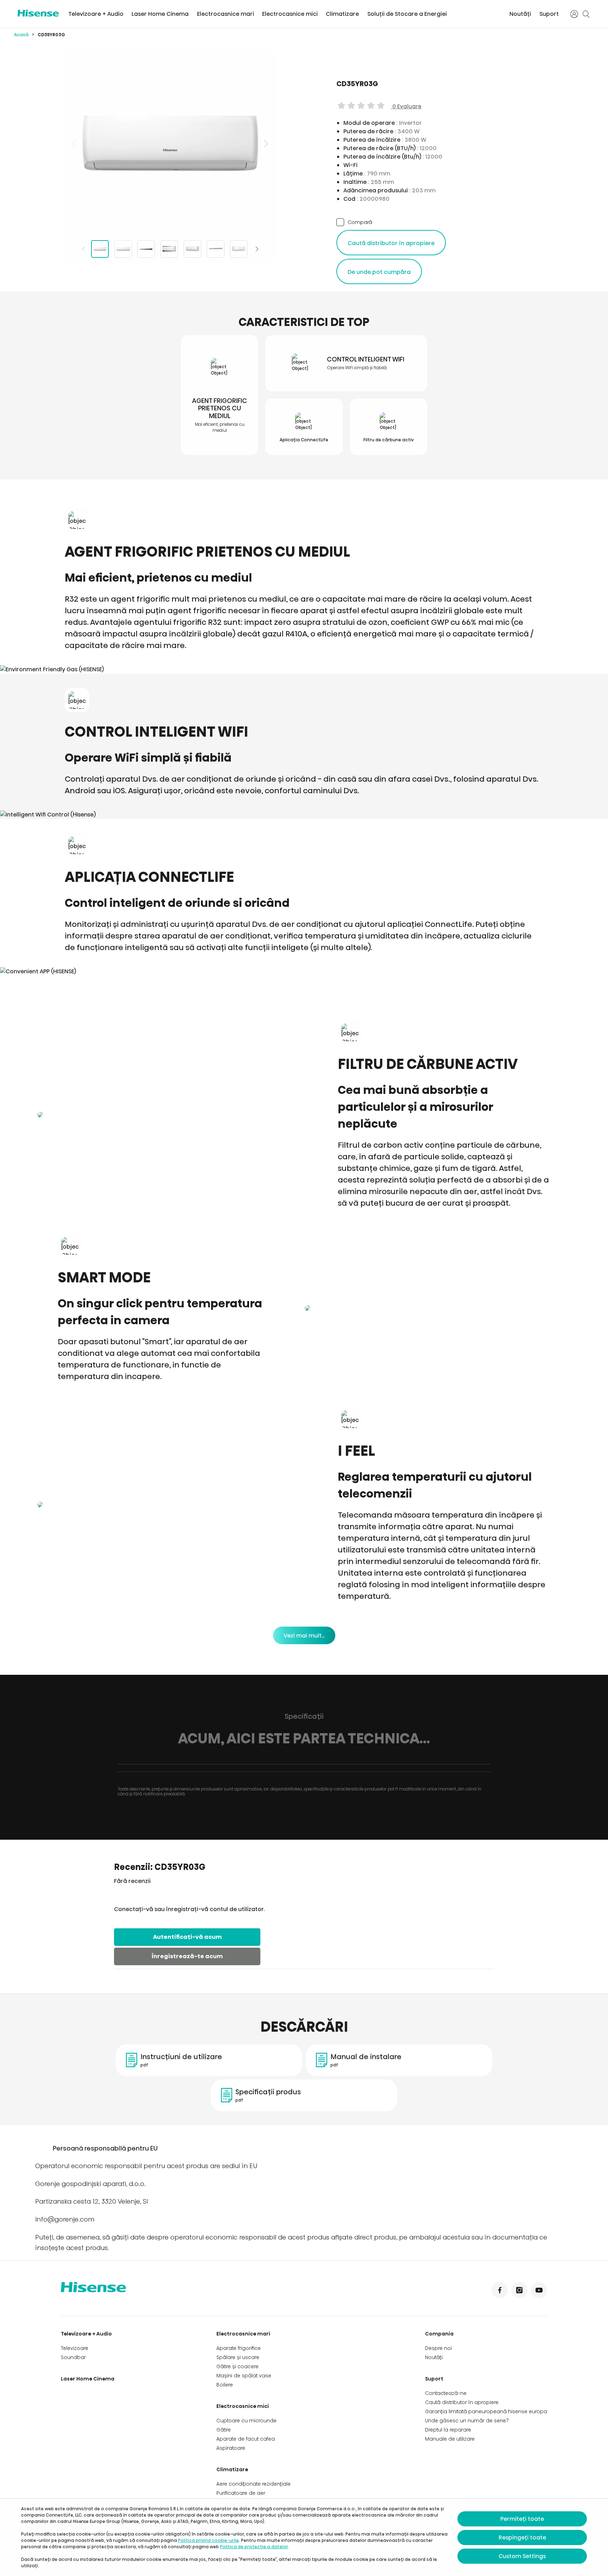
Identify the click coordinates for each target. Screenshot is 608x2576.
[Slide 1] (100, 249)
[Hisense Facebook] (500, 2290)
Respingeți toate (522, 2537)
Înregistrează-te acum (187, 1956)
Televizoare (75, 2348)
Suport (549, 14)
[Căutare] (586, 14)
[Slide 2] (123, 249)
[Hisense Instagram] (519, 2290)
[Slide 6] (216, 249)
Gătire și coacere (237, 2366)
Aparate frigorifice (239, 2348)
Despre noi (438, 2348)
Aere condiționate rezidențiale (254, 2484)
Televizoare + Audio (96, 14)
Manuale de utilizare (450, 2439)
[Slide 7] (239, 249)
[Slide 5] (192, 249)
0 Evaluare (406, 106)
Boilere (225, 2385)
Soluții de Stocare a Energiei (407, 14)
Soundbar (73, 2357)
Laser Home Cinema (160, 14)
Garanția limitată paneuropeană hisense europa (486, 2411)
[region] (170, 143)
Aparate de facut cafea (246, 2439)
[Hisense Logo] (38, 13)
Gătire (224, 2430)
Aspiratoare (231, 2448)
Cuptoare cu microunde (246, 2421)
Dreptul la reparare (448, 2430)
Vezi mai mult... (304, 1636)
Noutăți (520, 14)
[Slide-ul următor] (265, 143)
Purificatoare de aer (241, 2493)
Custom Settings (522, 2556)
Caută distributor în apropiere (391, 243)
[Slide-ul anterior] (75, 143)
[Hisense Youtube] (539, 2290)
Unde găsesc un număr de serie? (467, 2421)
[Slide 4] (169, 249)
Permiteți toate (522, 2519)
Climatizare (342, 14)
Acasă (21, 35)
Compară (360, 222)
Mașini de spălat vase (244, 2376)
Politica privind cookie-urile (208, 2540)
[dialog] (304, 2537)
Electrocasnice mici (290, 14)
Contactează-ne (446, 2393)
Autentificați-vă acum (187, 1937)
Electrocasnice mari (226, 14)
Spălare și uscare (238, 2357)
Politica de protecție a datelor (254, 2547)
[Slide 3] (146, 249)
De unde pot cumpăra (379, 272)
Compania (439, 2334)
